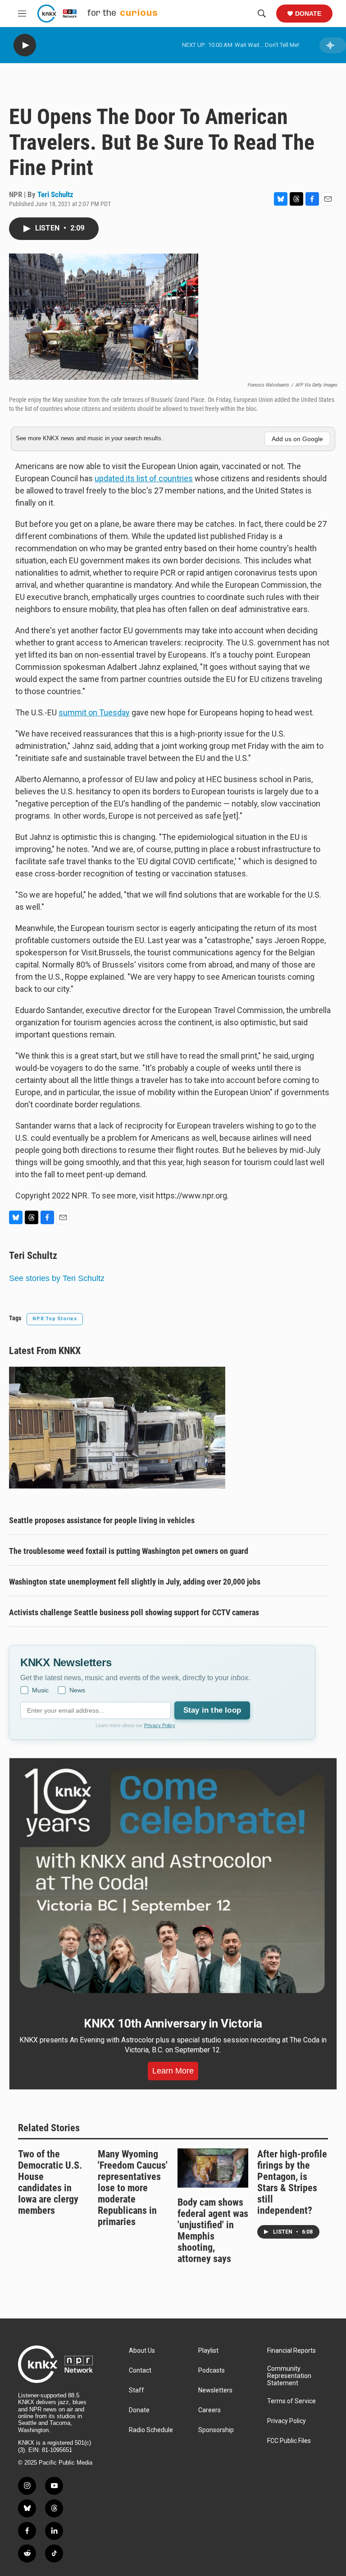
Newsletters (215, 2390)
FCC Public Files (289, 2441)
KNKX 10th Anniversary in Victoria (173, 2023)
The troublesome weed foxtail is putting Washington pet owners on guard (129, 1551)
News (77, 1690)
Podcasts (212, 2371)
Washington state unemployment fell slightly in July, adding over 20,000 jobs (135, 1582)
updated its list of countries (144, 478)
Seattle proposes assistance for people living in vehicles (102, 1520)
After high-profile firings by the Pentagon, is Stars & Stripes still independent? (292, 2182)
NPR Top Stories (55, 1319)
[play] (25, 45)
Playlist (208, 2351)
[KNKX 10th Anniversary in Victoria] (173, 1881)
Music (40, 1690)
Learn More (173, 2071)
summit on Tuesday (94, 712)
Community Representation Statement (289, 2376)
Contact (140, 2371)
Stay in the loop (212, 1710)
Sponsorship (216, 2430)
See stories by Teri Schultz (57, 1278)
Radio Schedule (151, 2430)
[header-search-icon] (262, 14)
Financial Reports (291, 2351)
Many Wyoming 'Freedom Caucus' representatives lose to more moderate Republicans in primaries (133, 2188)
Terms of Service (291, 2401)
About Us (142, 2351)
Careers (209, 2410)
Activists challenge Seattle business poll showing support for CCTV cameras (134, 1612)
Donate (308, 14)
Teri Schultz (55, 194)
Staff (137, 2390)
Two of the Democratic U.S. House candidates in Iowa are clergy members (50, 2182)
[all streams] (333, 45)
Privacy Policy (160, 1725)
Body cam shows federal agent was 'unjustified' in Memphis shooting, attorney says (213, 2230)
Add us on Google (297, 439)
